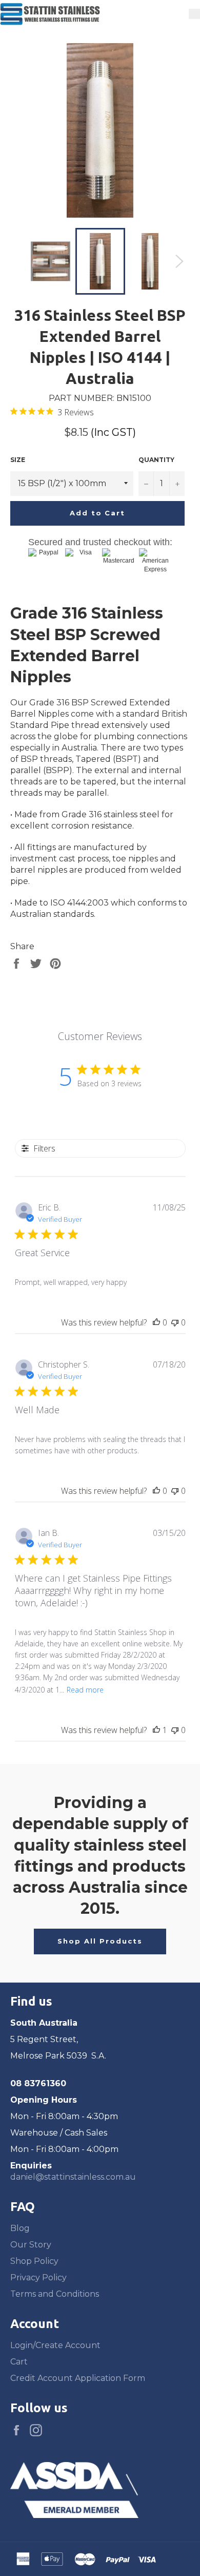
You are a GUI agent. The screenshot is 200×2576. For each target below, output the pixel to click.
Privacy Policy (38, 2277)
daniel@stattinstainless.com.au (73, 2177)
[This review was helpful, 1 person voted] (156, 1730)
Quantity (156, 460)
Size (18, 460)
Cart (19, 2362)
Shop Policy (34, 2261)
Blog (20, 2228)
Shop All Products (100, 1941)
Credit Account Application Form (78, 2378)
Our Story (31, 2245)
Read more (85, 1690)
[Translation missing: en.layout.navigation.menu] (194, 14)
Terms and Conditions (55, 2294)
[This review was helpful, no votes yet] (156, 1322)
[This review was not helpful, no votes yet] (175, 1322)
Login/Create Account (55, 2345)
